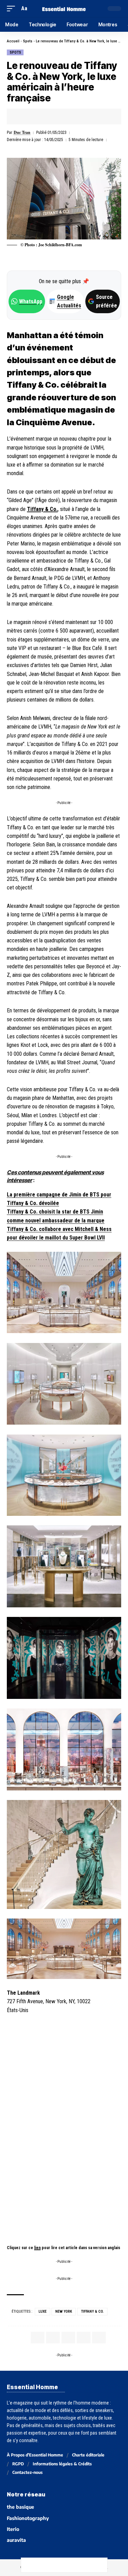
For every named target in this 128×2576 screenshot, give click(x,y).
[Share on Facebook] (23, 116)
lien (37, 2248)
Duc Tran (22, 132)
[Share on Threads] (57, 2565)
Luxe (42, 2311)
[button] (13, 8)
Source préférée (106, 301)
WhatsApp (31, 301)
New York (64, 2311)
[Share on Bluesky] (71, 2565)
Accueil (13, 41)
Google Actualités (66, 301)
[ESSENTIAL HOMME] (64, 8)
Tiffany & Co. (42, 509)
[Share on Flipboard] (44, 116)
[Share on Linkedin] (54, 116)
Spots (28, 41)
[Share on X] (33, 116)
